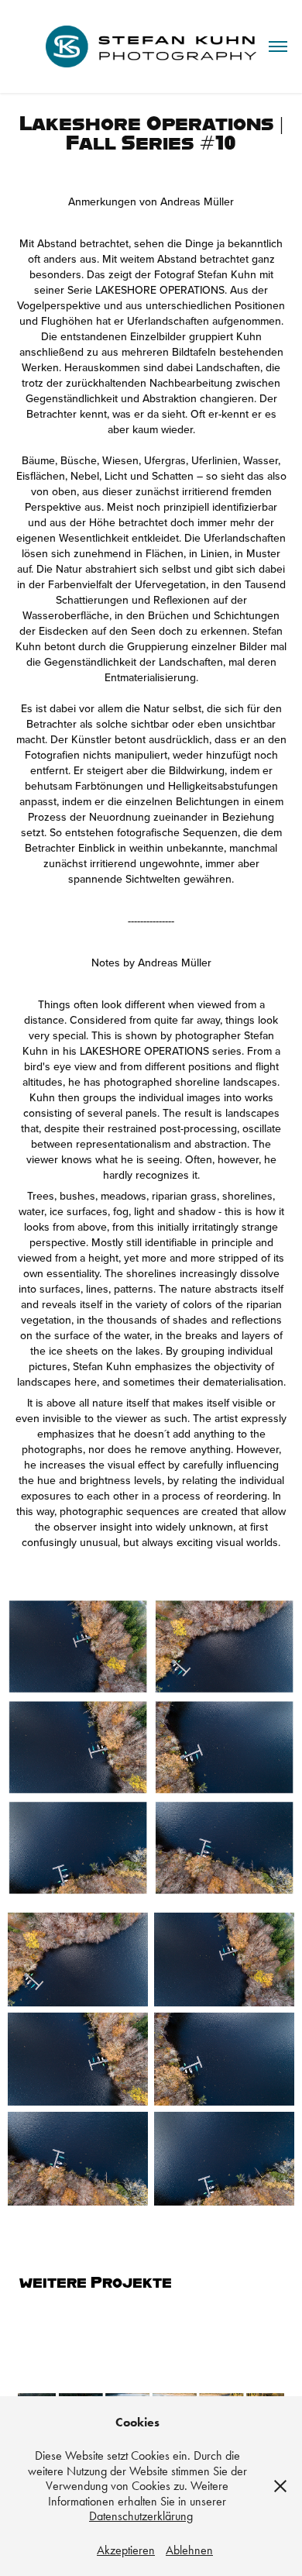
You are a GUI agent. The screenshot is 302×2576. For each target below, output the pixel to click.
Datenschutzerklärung (141, 2516)
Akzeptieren (126, 2550)
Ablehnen (189, 2550)
